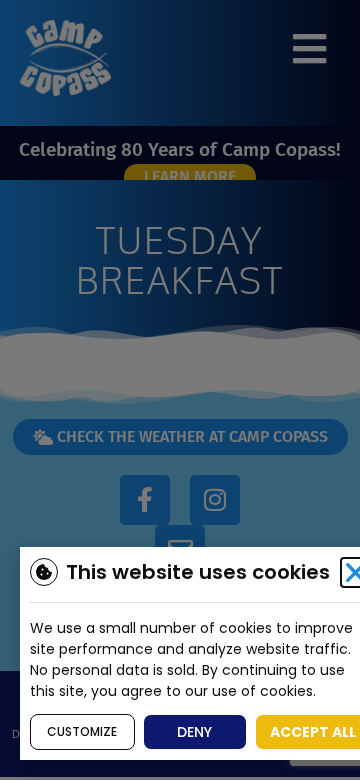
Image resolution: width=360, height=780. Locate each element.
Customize (82, 731)
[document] (180, 390)
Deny (194, 732)
